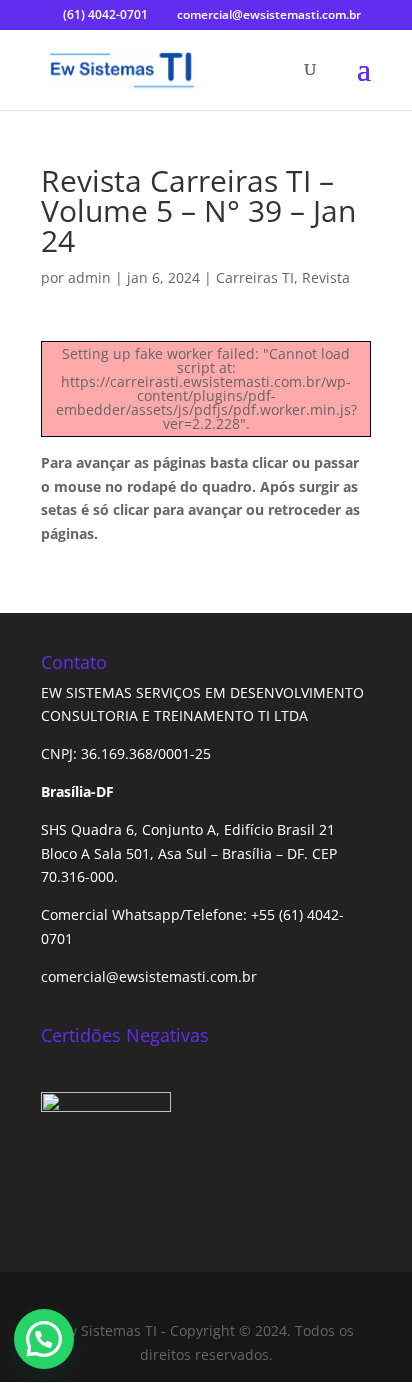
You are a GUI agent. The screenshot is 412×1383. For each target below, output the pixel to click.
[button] (44, 1339)
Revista (326, 277)
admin (89, 277)
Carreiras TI (255, 277)
